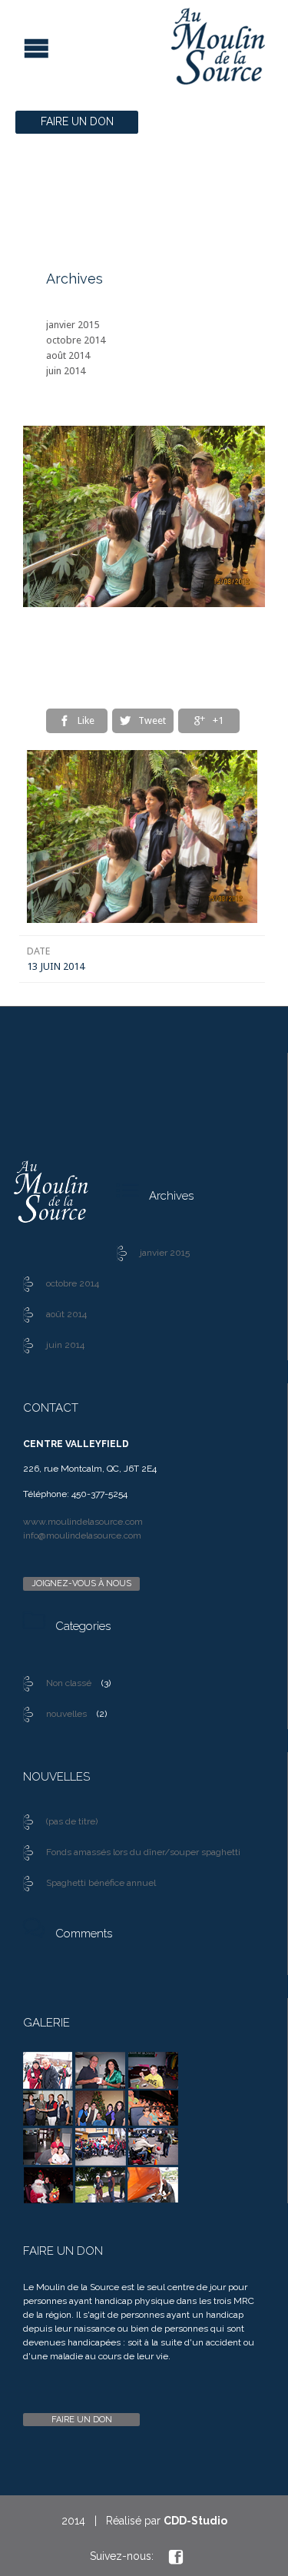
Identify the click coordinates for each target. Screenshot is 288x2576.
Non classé (69, 1683)
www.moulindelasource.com (83, 1522)
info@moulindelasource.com (82, 1535)
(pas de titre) (72, 1821)
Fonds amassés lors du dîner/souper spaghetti (143, 1852)
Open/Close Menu (13, 46)
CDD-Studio (195, 2521)
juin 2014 (66, 371)
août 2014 (68, 355)
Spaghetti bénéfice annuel (101, 1883)
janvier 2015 (73, 325)
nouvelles (66, 1714)
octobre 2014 (76, 340)
